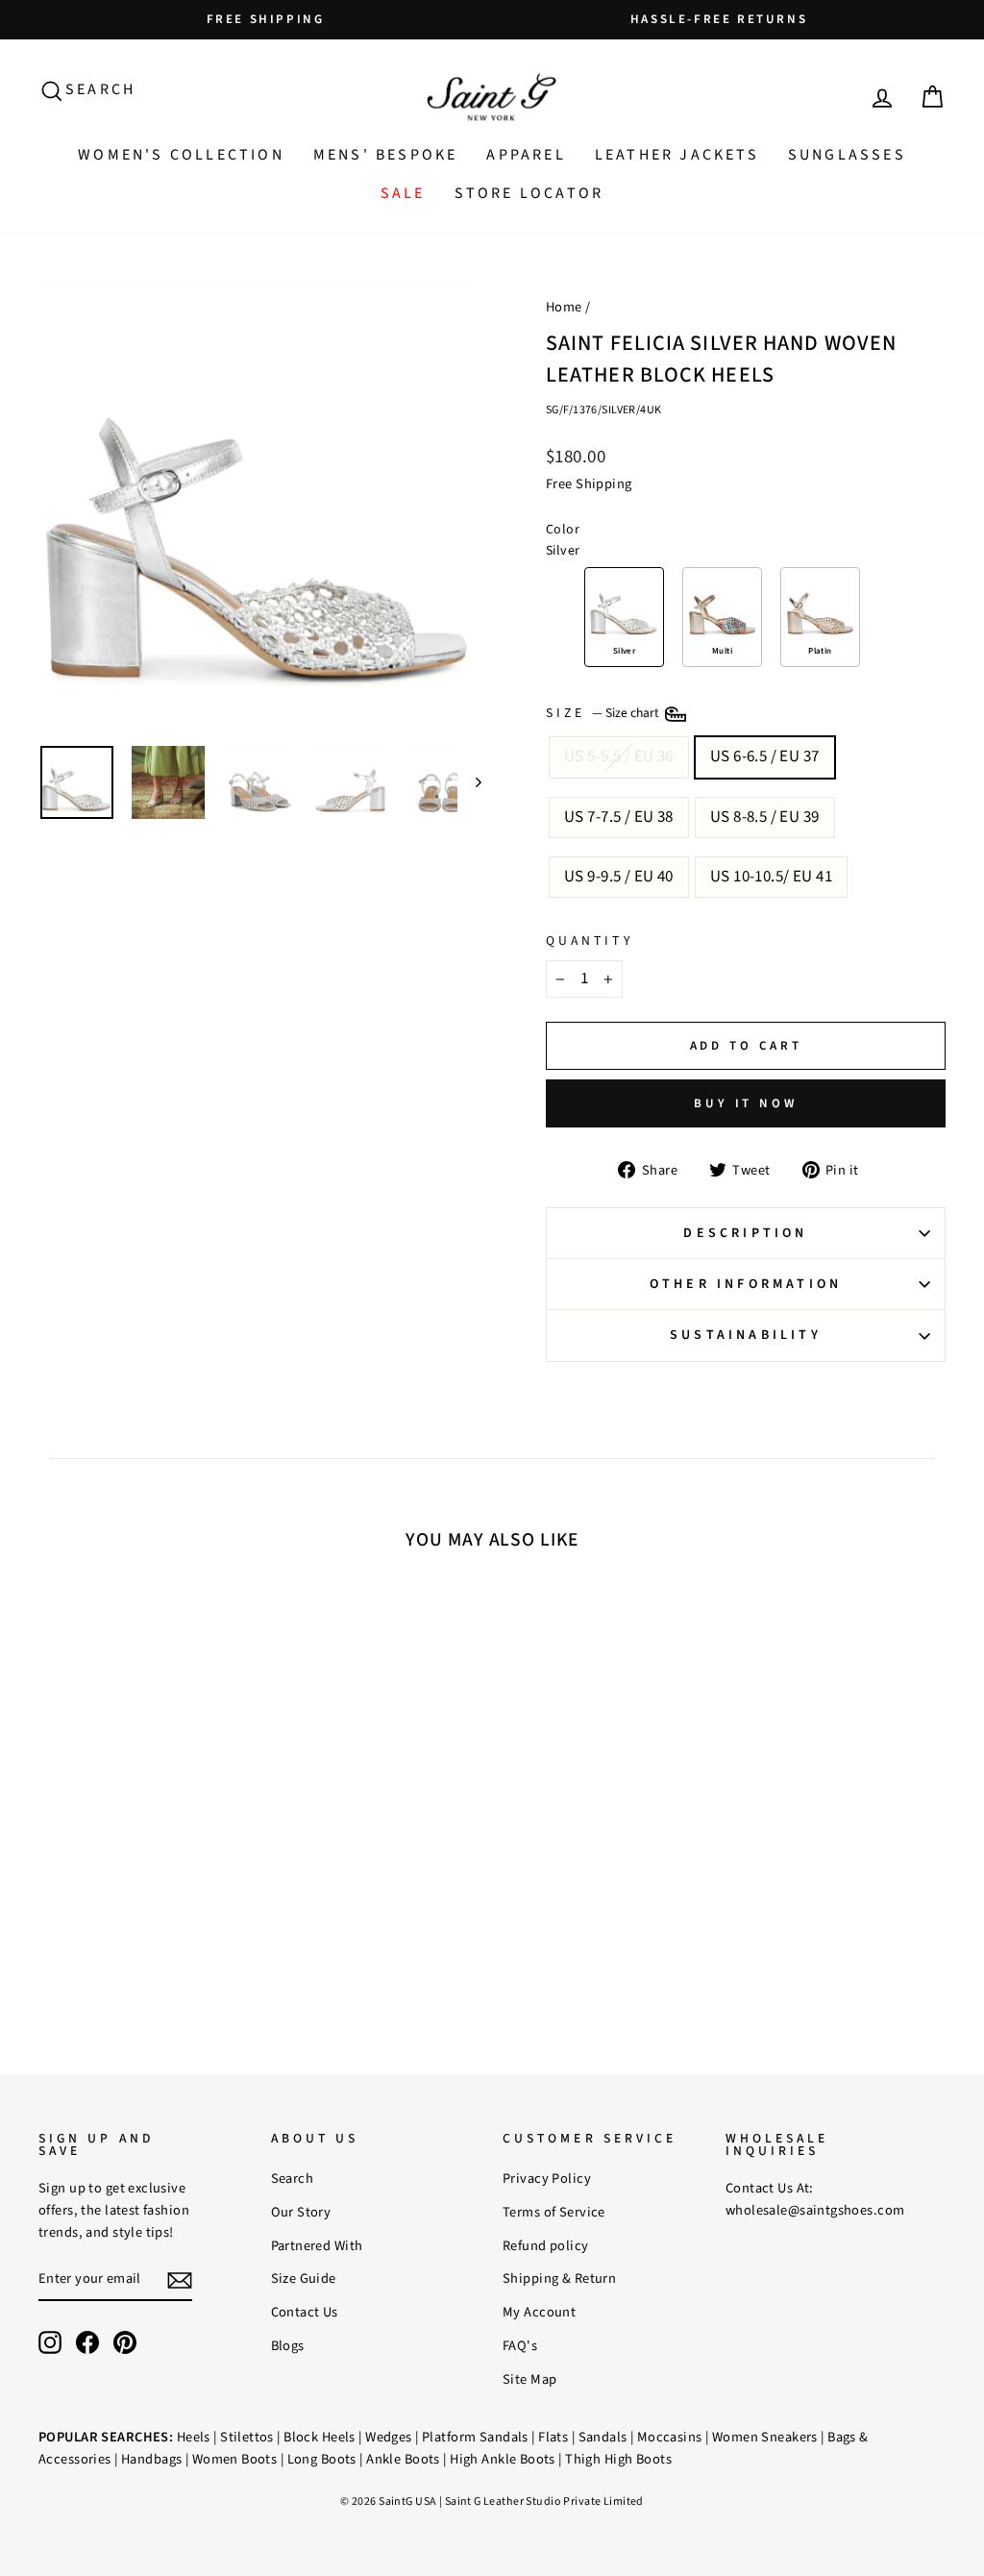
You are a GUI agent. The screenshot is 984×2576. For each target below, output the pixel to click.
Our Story (301, 2212)
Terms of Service (554, 2212)
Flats (553, 2437)
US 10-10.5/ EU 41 (771, 877)
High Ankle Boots (503, 2459)
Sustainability (746, 1335)
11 (186, 1838)
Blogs (288, 2346)
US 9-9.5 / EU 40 (619, 877)
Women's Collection (181, 155)
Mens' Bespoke (386, 155)
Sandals (603, 2437)
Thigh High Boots (618, 2459)
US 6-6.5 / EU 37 (765, 756)
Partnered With (317, 2246)
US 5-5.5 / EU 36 (619, 756)
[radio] (624, 617)
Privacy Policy (547, 2179)
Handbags (151, 2459)
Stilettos (247, 2437)
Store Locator (529, 193)
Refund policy (546, 2246)
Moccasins (670, 2437)
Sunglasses (847, 155)
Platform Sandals (475, 2437)
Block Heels (320, 2437)
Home (564, 307)
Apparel (526, 155)
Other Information (746, 1284)
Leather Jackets (677, 155)
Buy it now (746, 1103)
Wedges (389, 2437)
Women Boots (235, 2459)
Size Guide (304, 2279)
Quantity (590, 941)
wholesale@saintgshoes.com (815, 2210)
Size (604, 714)
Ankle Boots (403, 2459)
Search (293, 2179)
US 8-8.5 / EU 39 (765, 817)
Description (745, 1233)
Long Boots (322, 2459)
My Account (539, 2312)
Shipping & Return (559, 2279)
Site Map (529, 2379)
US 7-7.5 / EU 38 (619, 817)
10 (160, 1838)
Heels (194, 2437)
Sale (403, 193)
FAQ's (520, 2346)
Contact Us (305, 2312)
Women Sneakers (765, 2437)
